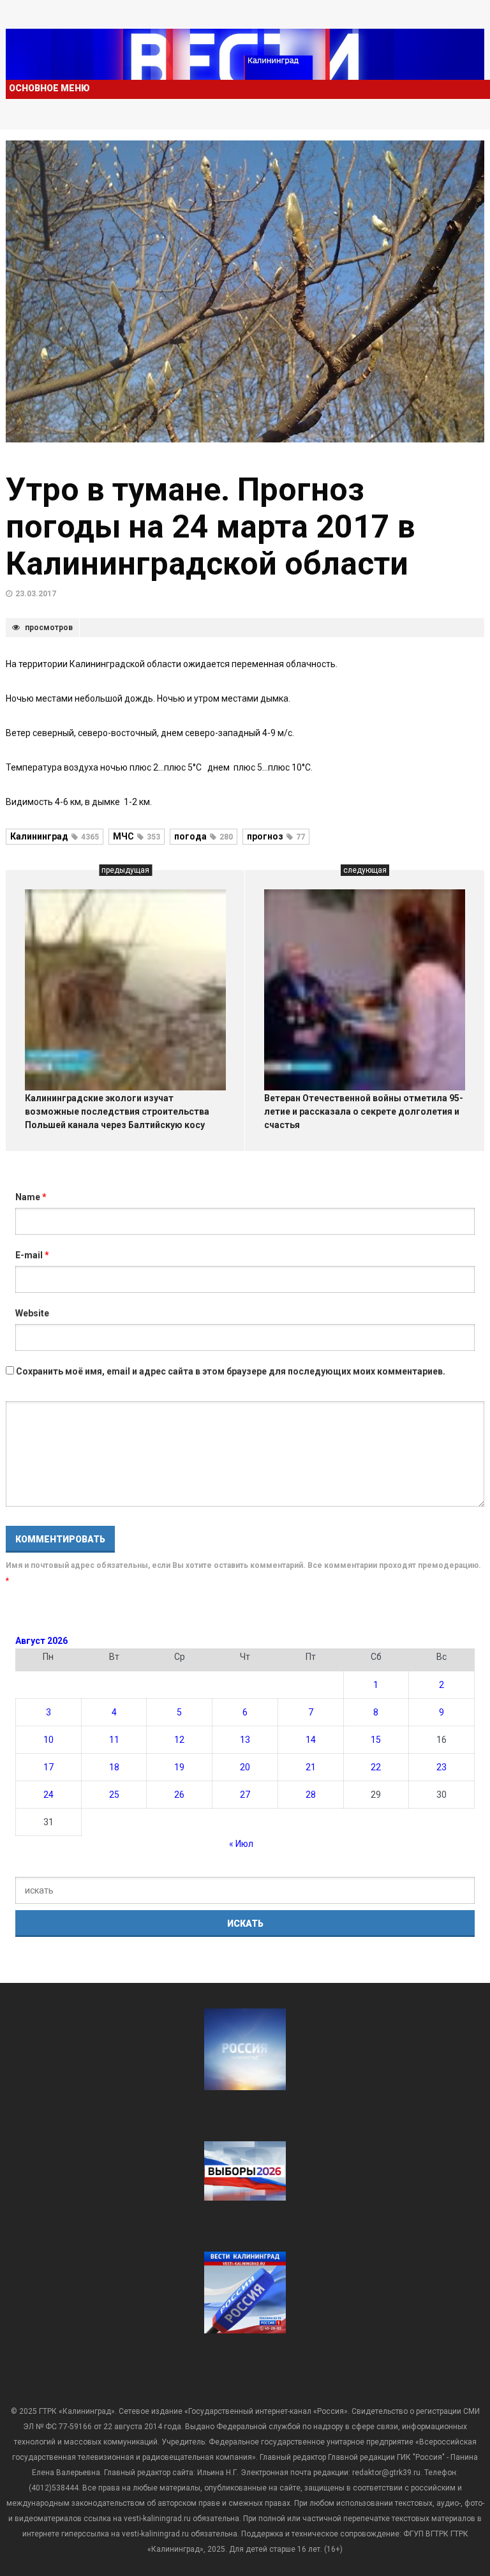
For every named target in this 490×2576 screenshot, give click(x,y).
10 (48, 1740)
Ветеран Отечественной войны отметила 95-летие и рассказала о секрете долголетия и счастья (364, 1111)
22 (376, 1767)
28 (311, 1795)
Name (31, 1197)
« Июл (241, 1844)
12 (179, 1740)
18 (114, 1767)
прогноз (276, 836)
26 (179, 1795)
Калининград (55, 836)
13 (245, 1740)
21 (311, 1767)
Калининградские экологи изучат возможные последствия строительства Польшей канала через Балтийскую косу (117, 1111)
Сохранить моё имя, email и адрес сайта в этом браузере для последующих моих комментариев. (231, 1371)
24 (48, 1795)
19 (179, 1767)
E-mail (32, 1255)
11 (114, 1740)
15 (376, 1740)
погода (204, 836)
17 (48, 1767)
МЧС (137, 836)
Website (32, 1313)
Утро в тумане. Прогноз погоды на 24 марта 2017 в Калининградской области (211, 527)
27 (245, 1795)
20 (245, 1767)
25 (114, 1795)
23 (442, 1767)
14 (311, 1740)
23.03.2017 (36, 594)
